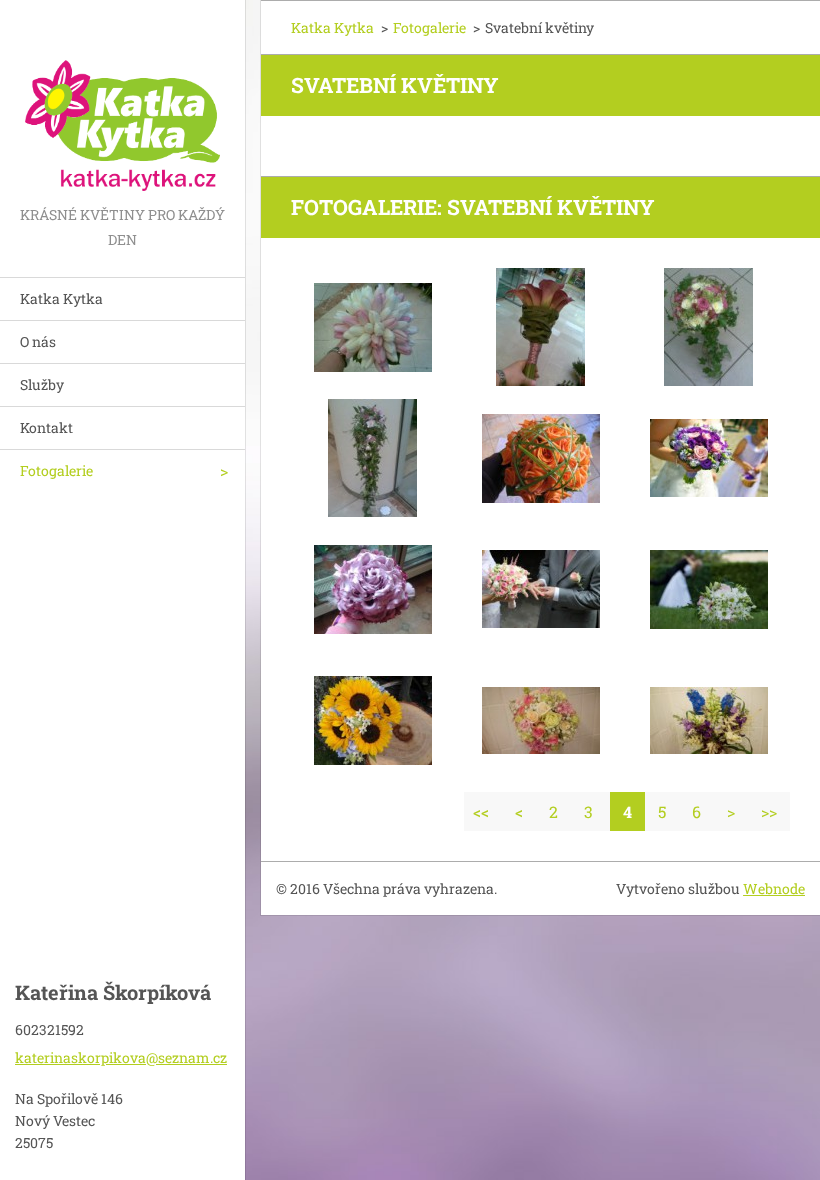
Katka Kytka (61, 298)
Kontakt (46, 427)
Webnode (774, 888)
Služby (42, 384)
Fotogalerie (56, 470)
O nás (38, 341)
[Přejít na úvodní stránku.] (122, 101)
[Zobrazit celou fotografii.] (373, 327)
